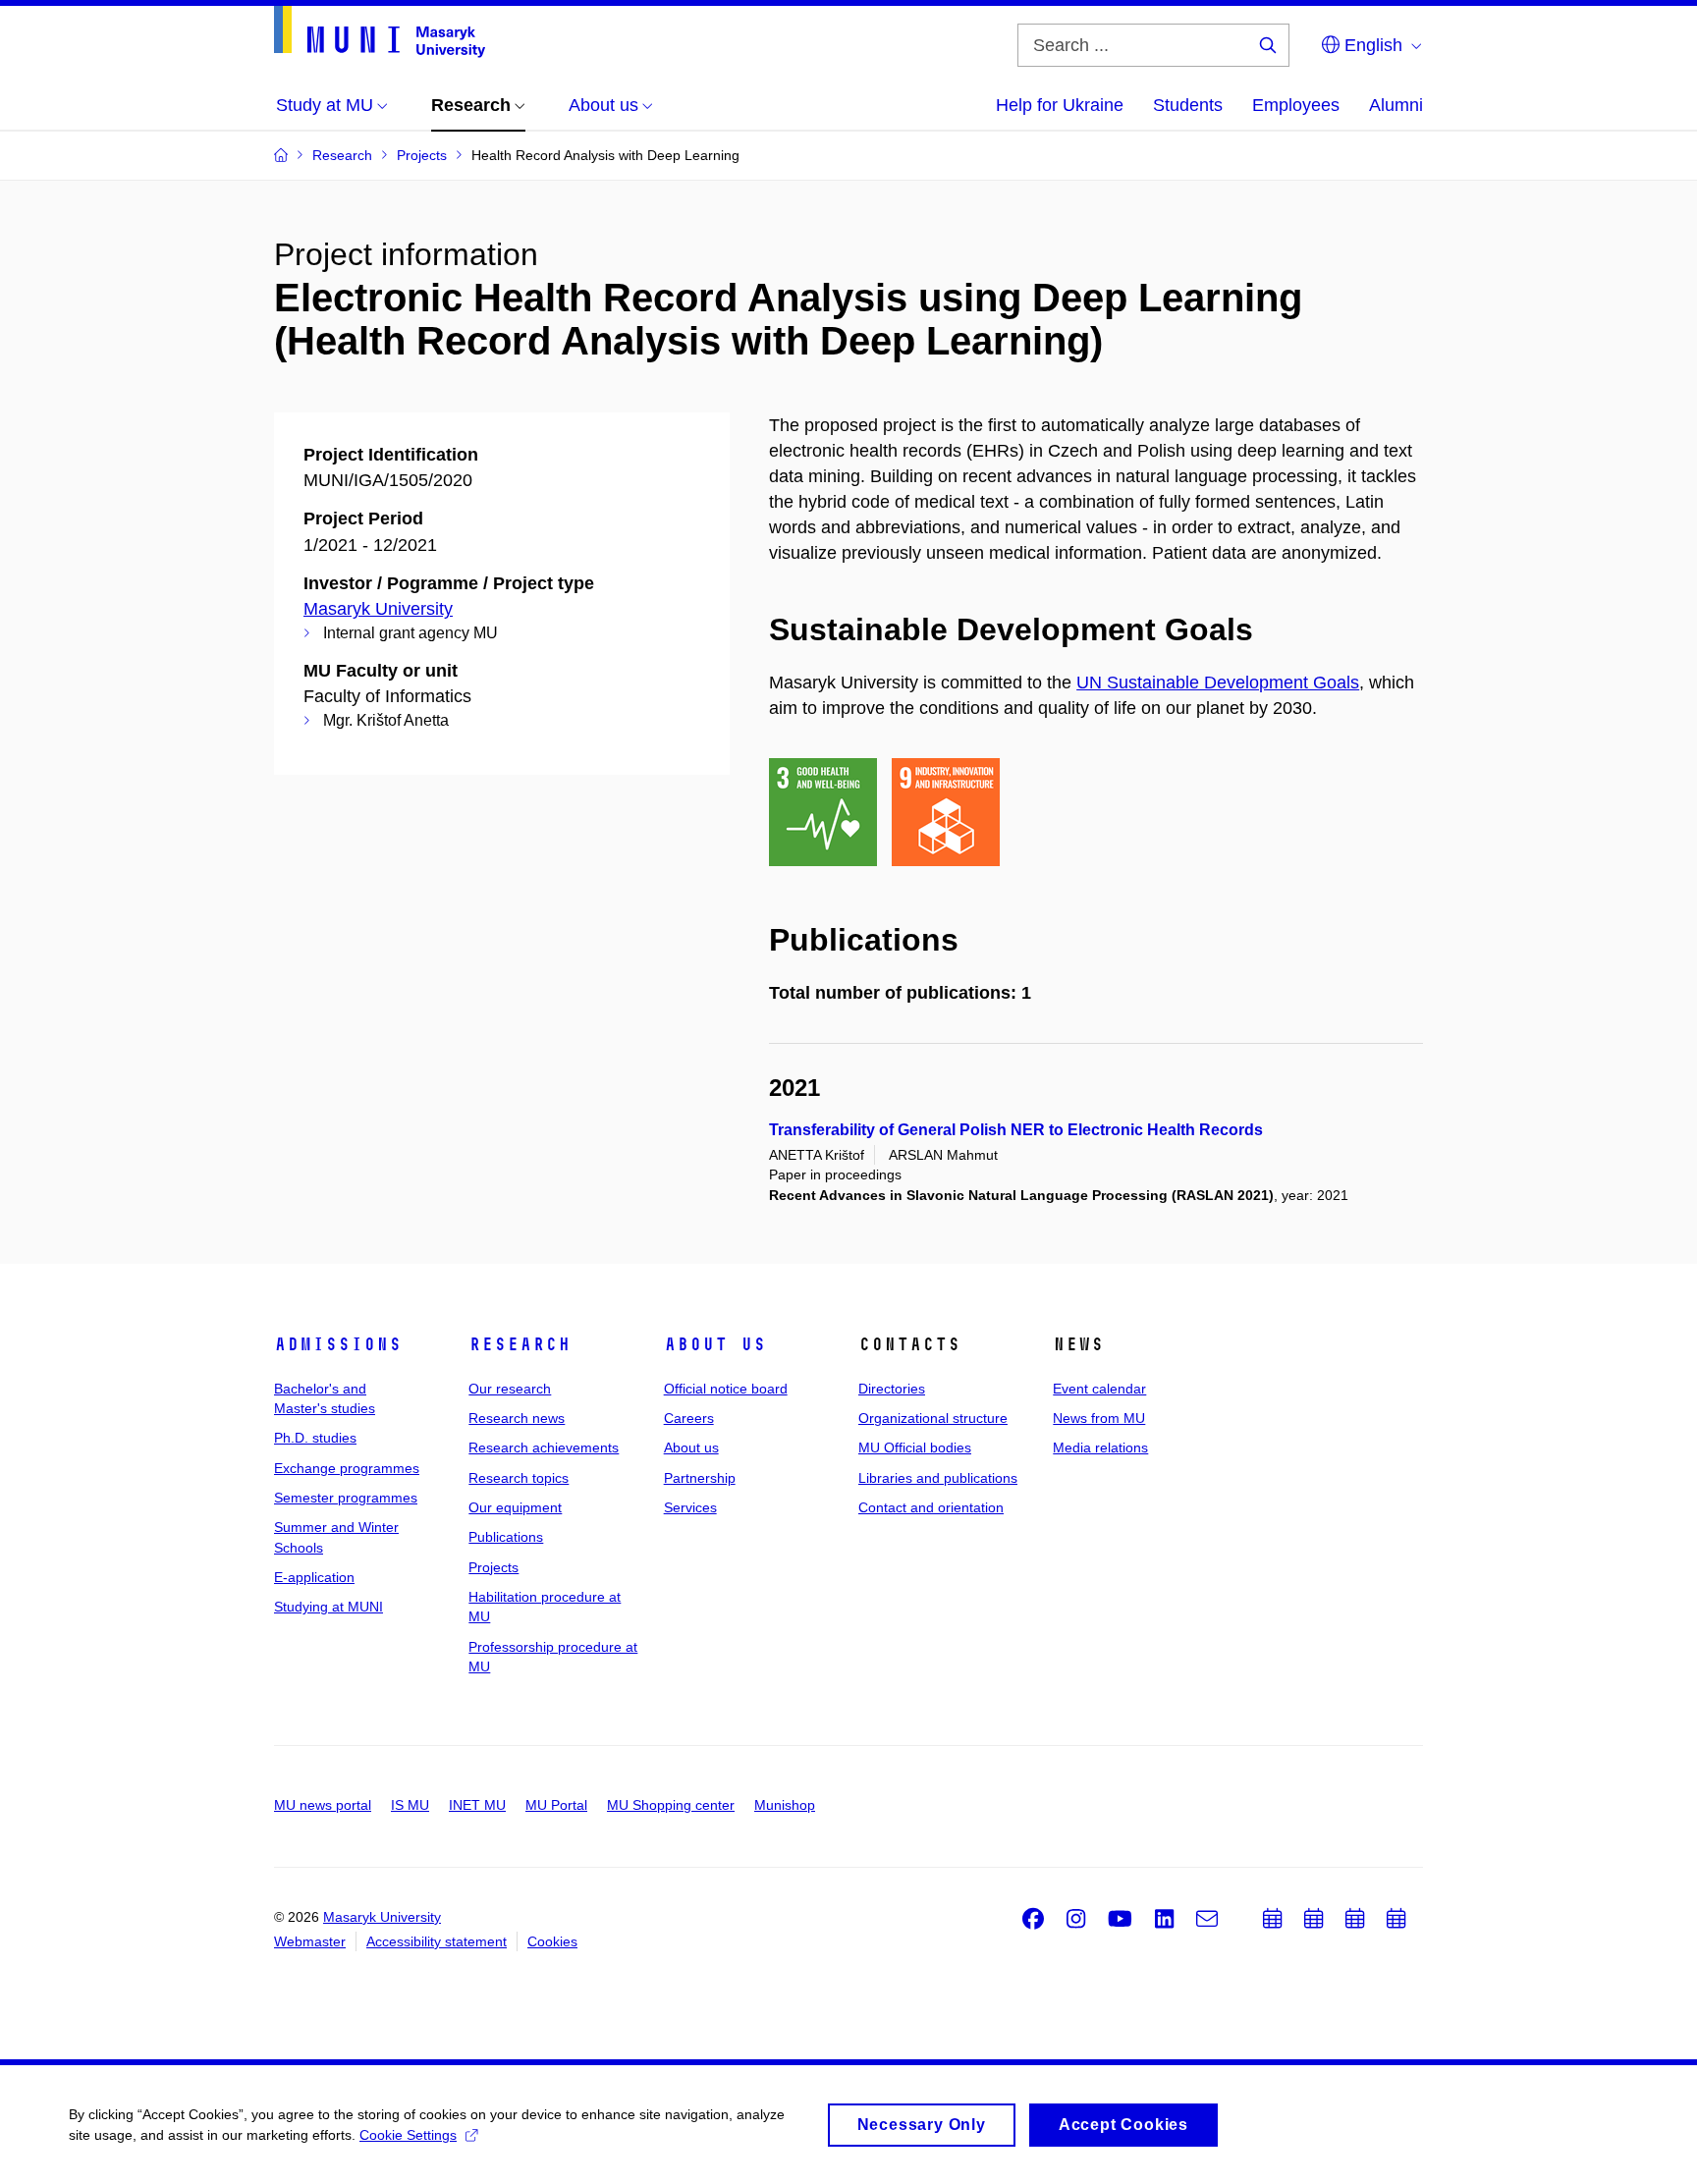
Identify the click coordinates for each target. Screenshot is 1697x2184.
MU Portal (556, 1805)
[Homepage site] (380, 32)
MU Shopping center (671, 1805)
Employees (1296, 105)
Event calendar (1099, 1389)
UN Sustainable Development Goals (1218, 682)
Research (520, 1344)
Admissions (338, 1344)
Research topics (519, 1478)
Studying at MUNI (328, 1607)
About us (715, 1344)
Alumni (1396, 105)
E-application (314, 1577)
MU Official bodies (915, 1447)
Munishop (785, 1805)
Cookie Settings (408, 2135)
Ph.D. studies (315, 1438)
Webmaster (310, 1941)
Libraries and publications (938, 1478)
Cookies (552, 1941)
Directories (892, 1389)
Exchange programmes (347, 1468)
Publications (506, 1537)
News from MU (1099, 1418)
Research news (517, 1418)
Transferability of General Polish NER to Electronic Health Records (1016, 1130)
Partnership (700, 1478)
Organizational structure (933, 1418)
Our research (510, 1389)
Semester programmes (346, 1498)
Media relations (1100, 1447)
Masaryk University (378, 609)
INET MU (477, 1805)
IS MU (410, 1805)
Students (1188, 105)
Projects (493, 1567)
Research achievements (544, 1447)
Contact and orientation (931, 1507)
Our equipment (515, 1507)
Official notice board (726, 1389)
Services (690, 1507)
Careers (689, 1418)
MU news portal (323, 1805)
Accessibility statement (437, 1941)
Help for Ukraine (1060, 105)
